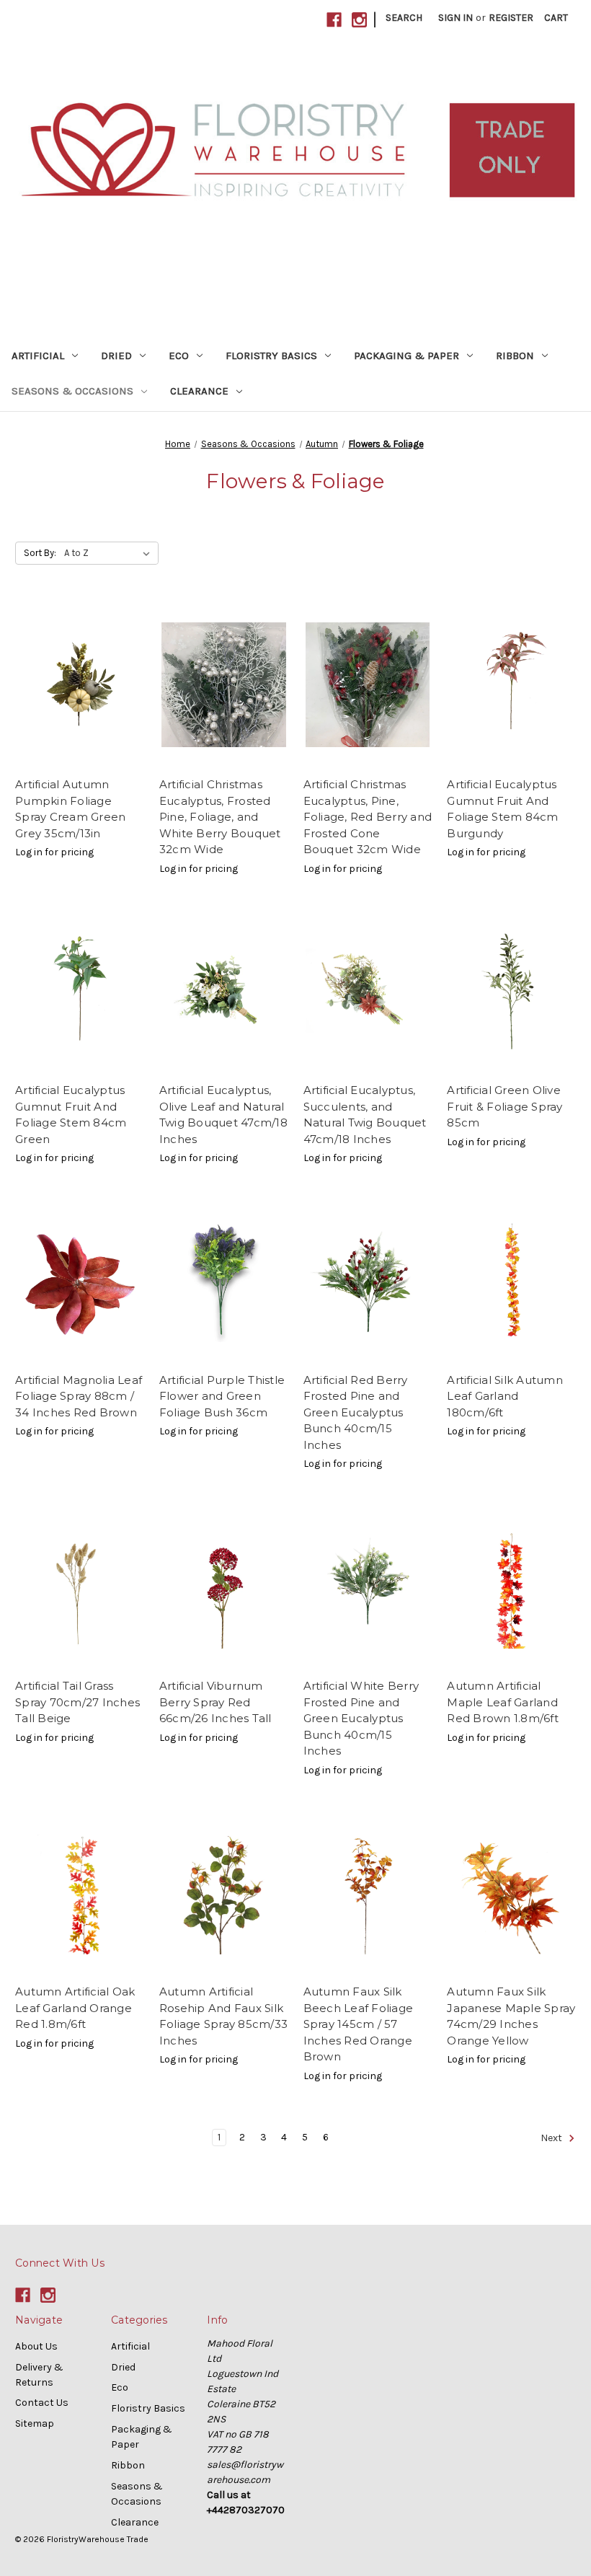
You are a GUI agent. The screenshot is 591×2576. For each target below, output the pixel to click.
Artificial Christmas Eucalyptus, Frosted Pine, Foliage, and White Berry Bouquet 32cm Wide (220, 817)
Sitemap (35, 2423)
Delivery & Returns (39, 2375)
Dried (116, 356)
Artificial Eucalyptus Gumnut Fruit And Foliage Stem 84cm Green (71, 1115)
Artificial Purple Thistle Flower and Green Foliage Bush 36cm (222, 1396)
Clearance (199, 391)
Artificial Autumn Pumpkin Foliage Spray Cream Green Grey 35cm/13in (70, 809)
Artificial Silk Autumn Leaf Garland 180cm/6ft (505, 1396)
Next (552, 2138)
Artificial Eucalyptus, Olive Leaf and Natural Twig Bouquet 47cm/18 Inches (223, 1115)
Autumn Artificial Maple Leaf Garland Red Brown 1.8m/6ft (503, 1702)
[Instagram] (359, 20)
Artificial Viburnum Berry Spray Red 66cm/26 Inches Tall (215, 1702)
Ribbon (515, 356)
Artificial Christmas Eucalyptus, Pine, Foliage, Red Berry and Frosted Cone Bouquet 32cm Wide (368, 817)
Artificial (38, 356)
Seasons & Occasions (72, 391)
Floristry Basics (271, 356)
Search (404, 18)
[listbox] (110, 553)
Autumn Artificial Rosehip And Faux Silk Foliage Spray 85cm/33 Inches (223, 2016)
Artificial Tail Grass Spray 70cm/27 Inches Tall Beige (77, 1702)
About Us (36, 2346)
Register (511, 18)
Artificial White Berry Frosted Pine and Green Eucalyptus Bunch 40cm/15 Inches (361, 1718)
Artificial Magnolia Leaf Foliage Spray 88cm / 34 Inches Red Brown (79, 1396)
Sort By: (40, 553)
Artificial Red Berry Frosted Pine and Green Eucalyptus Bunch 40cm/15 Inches (356, 1412)
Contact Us (42, 2403)
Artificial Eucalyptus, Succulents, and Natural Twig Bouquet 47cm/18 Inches (365, 1115)
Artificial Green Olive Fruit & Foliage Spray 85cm (505, 1106)
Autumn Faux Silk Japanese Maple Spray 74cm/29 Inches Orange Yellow (511, 2016)
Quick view (79, 684)
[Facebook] (334, 20)
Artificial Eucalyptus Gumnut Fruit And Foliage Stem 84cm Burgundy (502, 809)
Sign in (456, 18)
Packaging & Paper (406, 356)
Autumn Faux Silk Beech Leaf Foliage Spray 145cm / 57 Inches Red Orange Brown (359, 2024)
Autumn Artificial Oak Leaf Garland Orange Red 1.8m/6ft (75, 2008)
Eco (179, 356)
